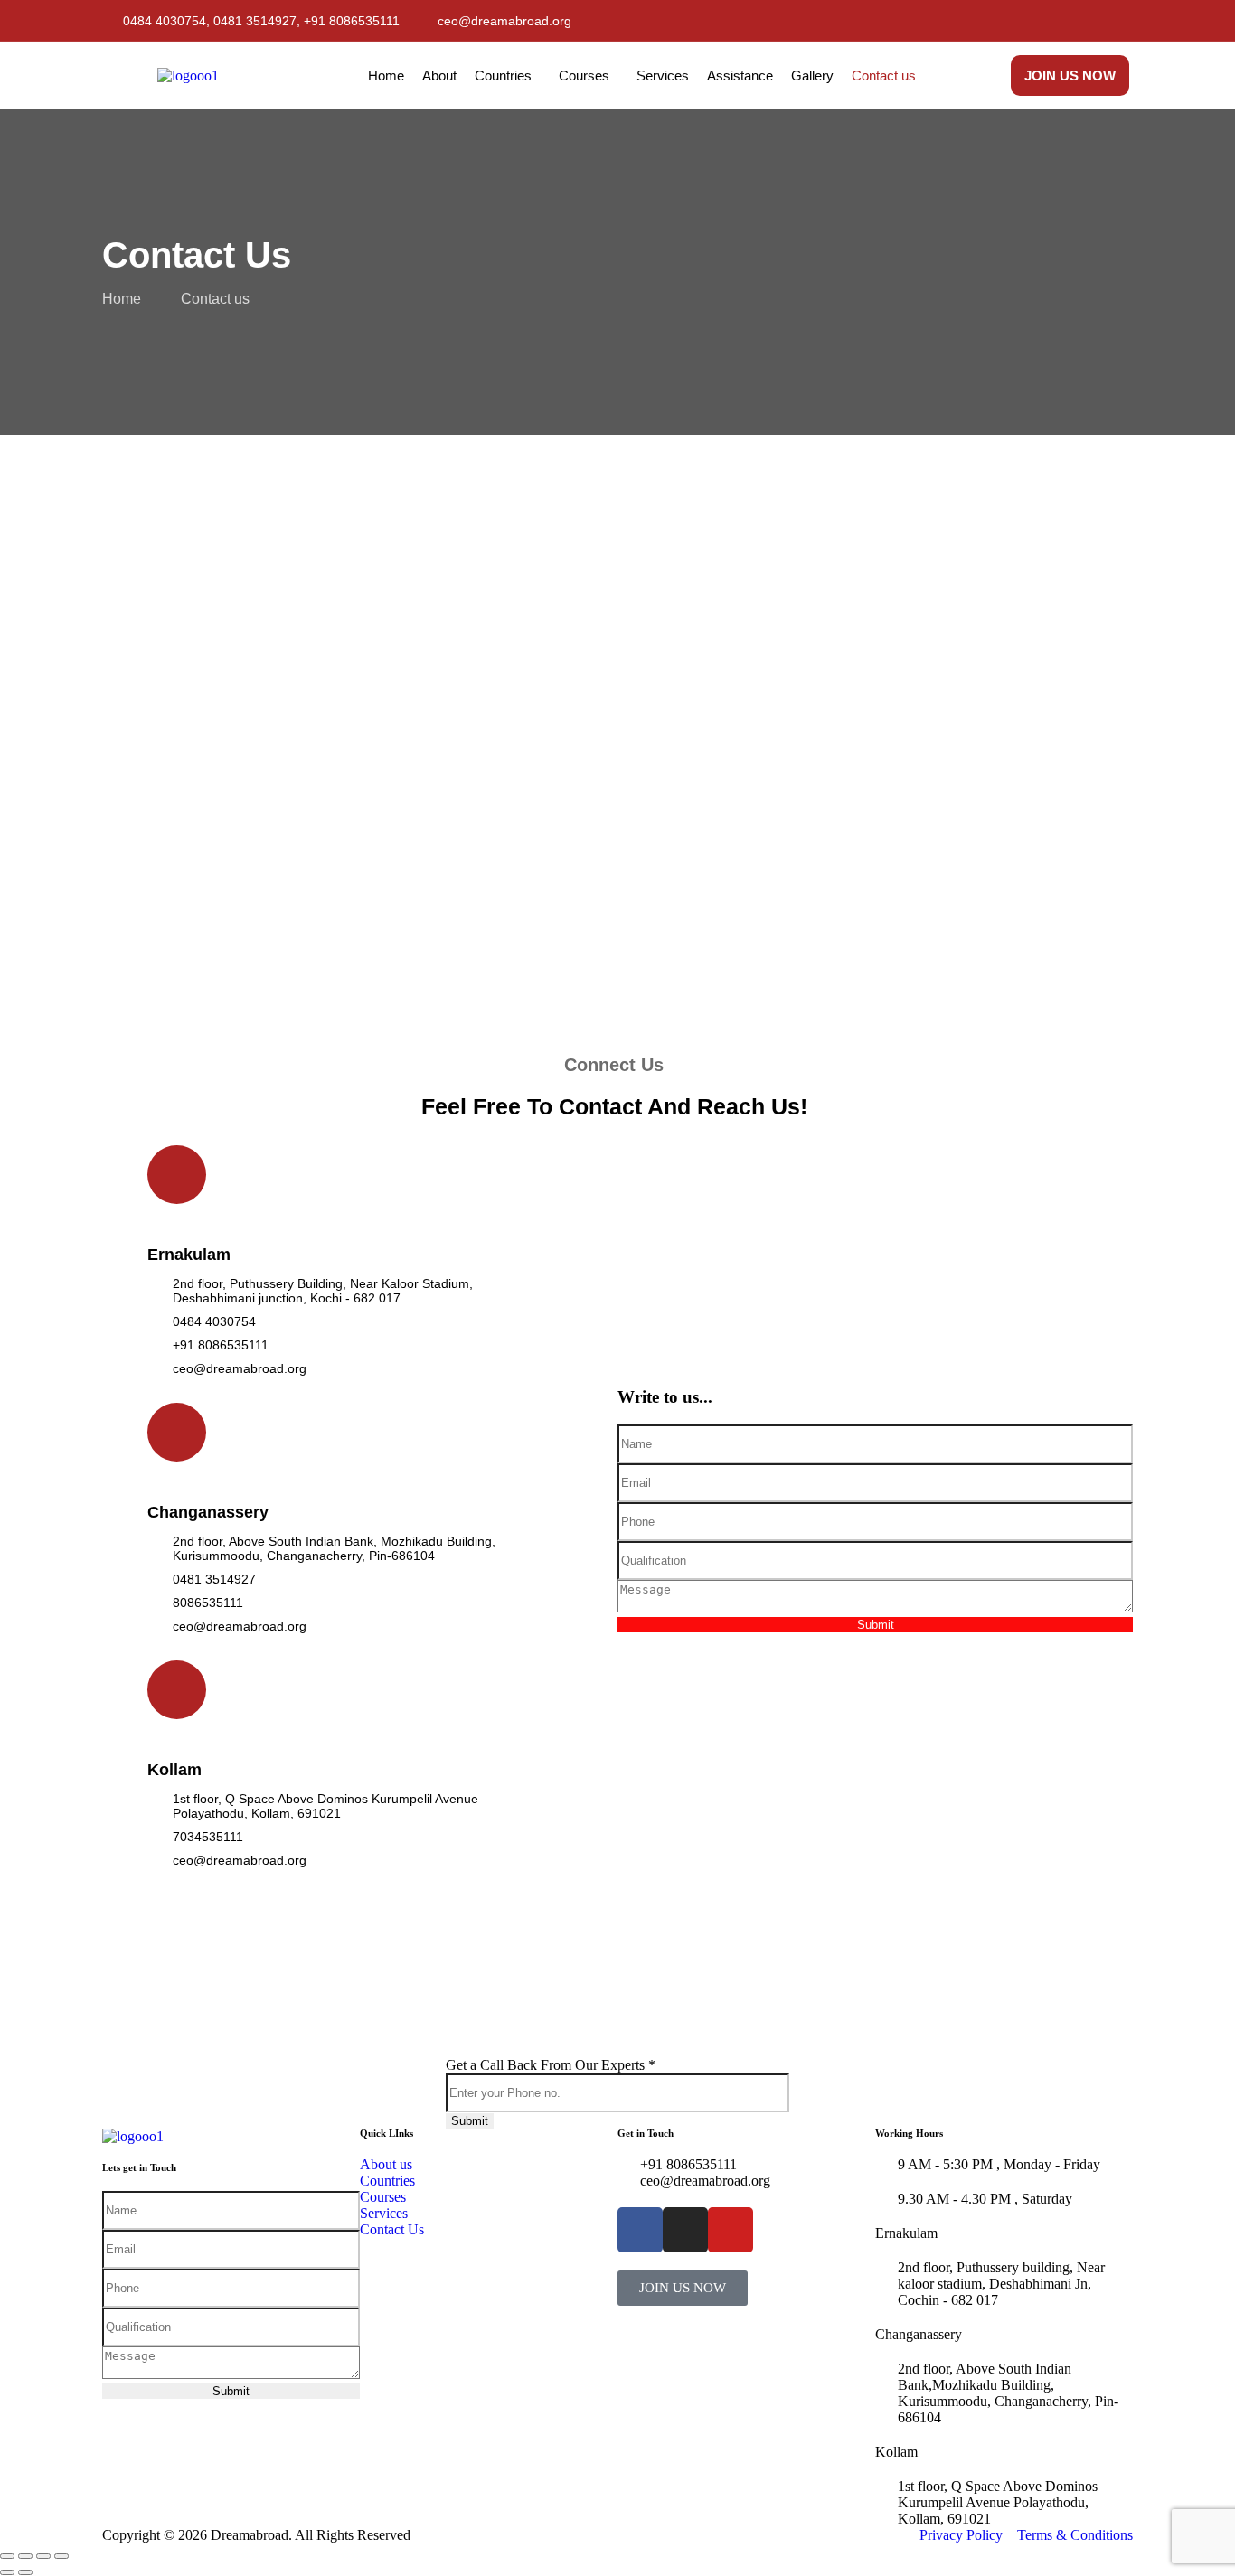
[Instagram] (1117, 20)
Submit (876, 1625)
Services (663, 75)
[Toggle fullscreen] (25, 2556)
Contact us (884, 75)
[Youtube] (1087, 20)
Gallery (812, 75)
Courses (584, 75)
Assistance (740, 75)
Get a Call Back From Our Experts (551, 2065)
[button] (508, 75)
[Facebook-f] (640, 2230)
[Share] (43, 2556)
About (439, 75)
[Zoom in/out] (7, 2556)
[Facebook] (1057, 20)
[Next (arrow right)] (25, 2572)
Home (386, 75)
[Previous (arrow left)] (7, 2572)
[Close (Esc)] (61, 2556)
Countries (503, 75)
